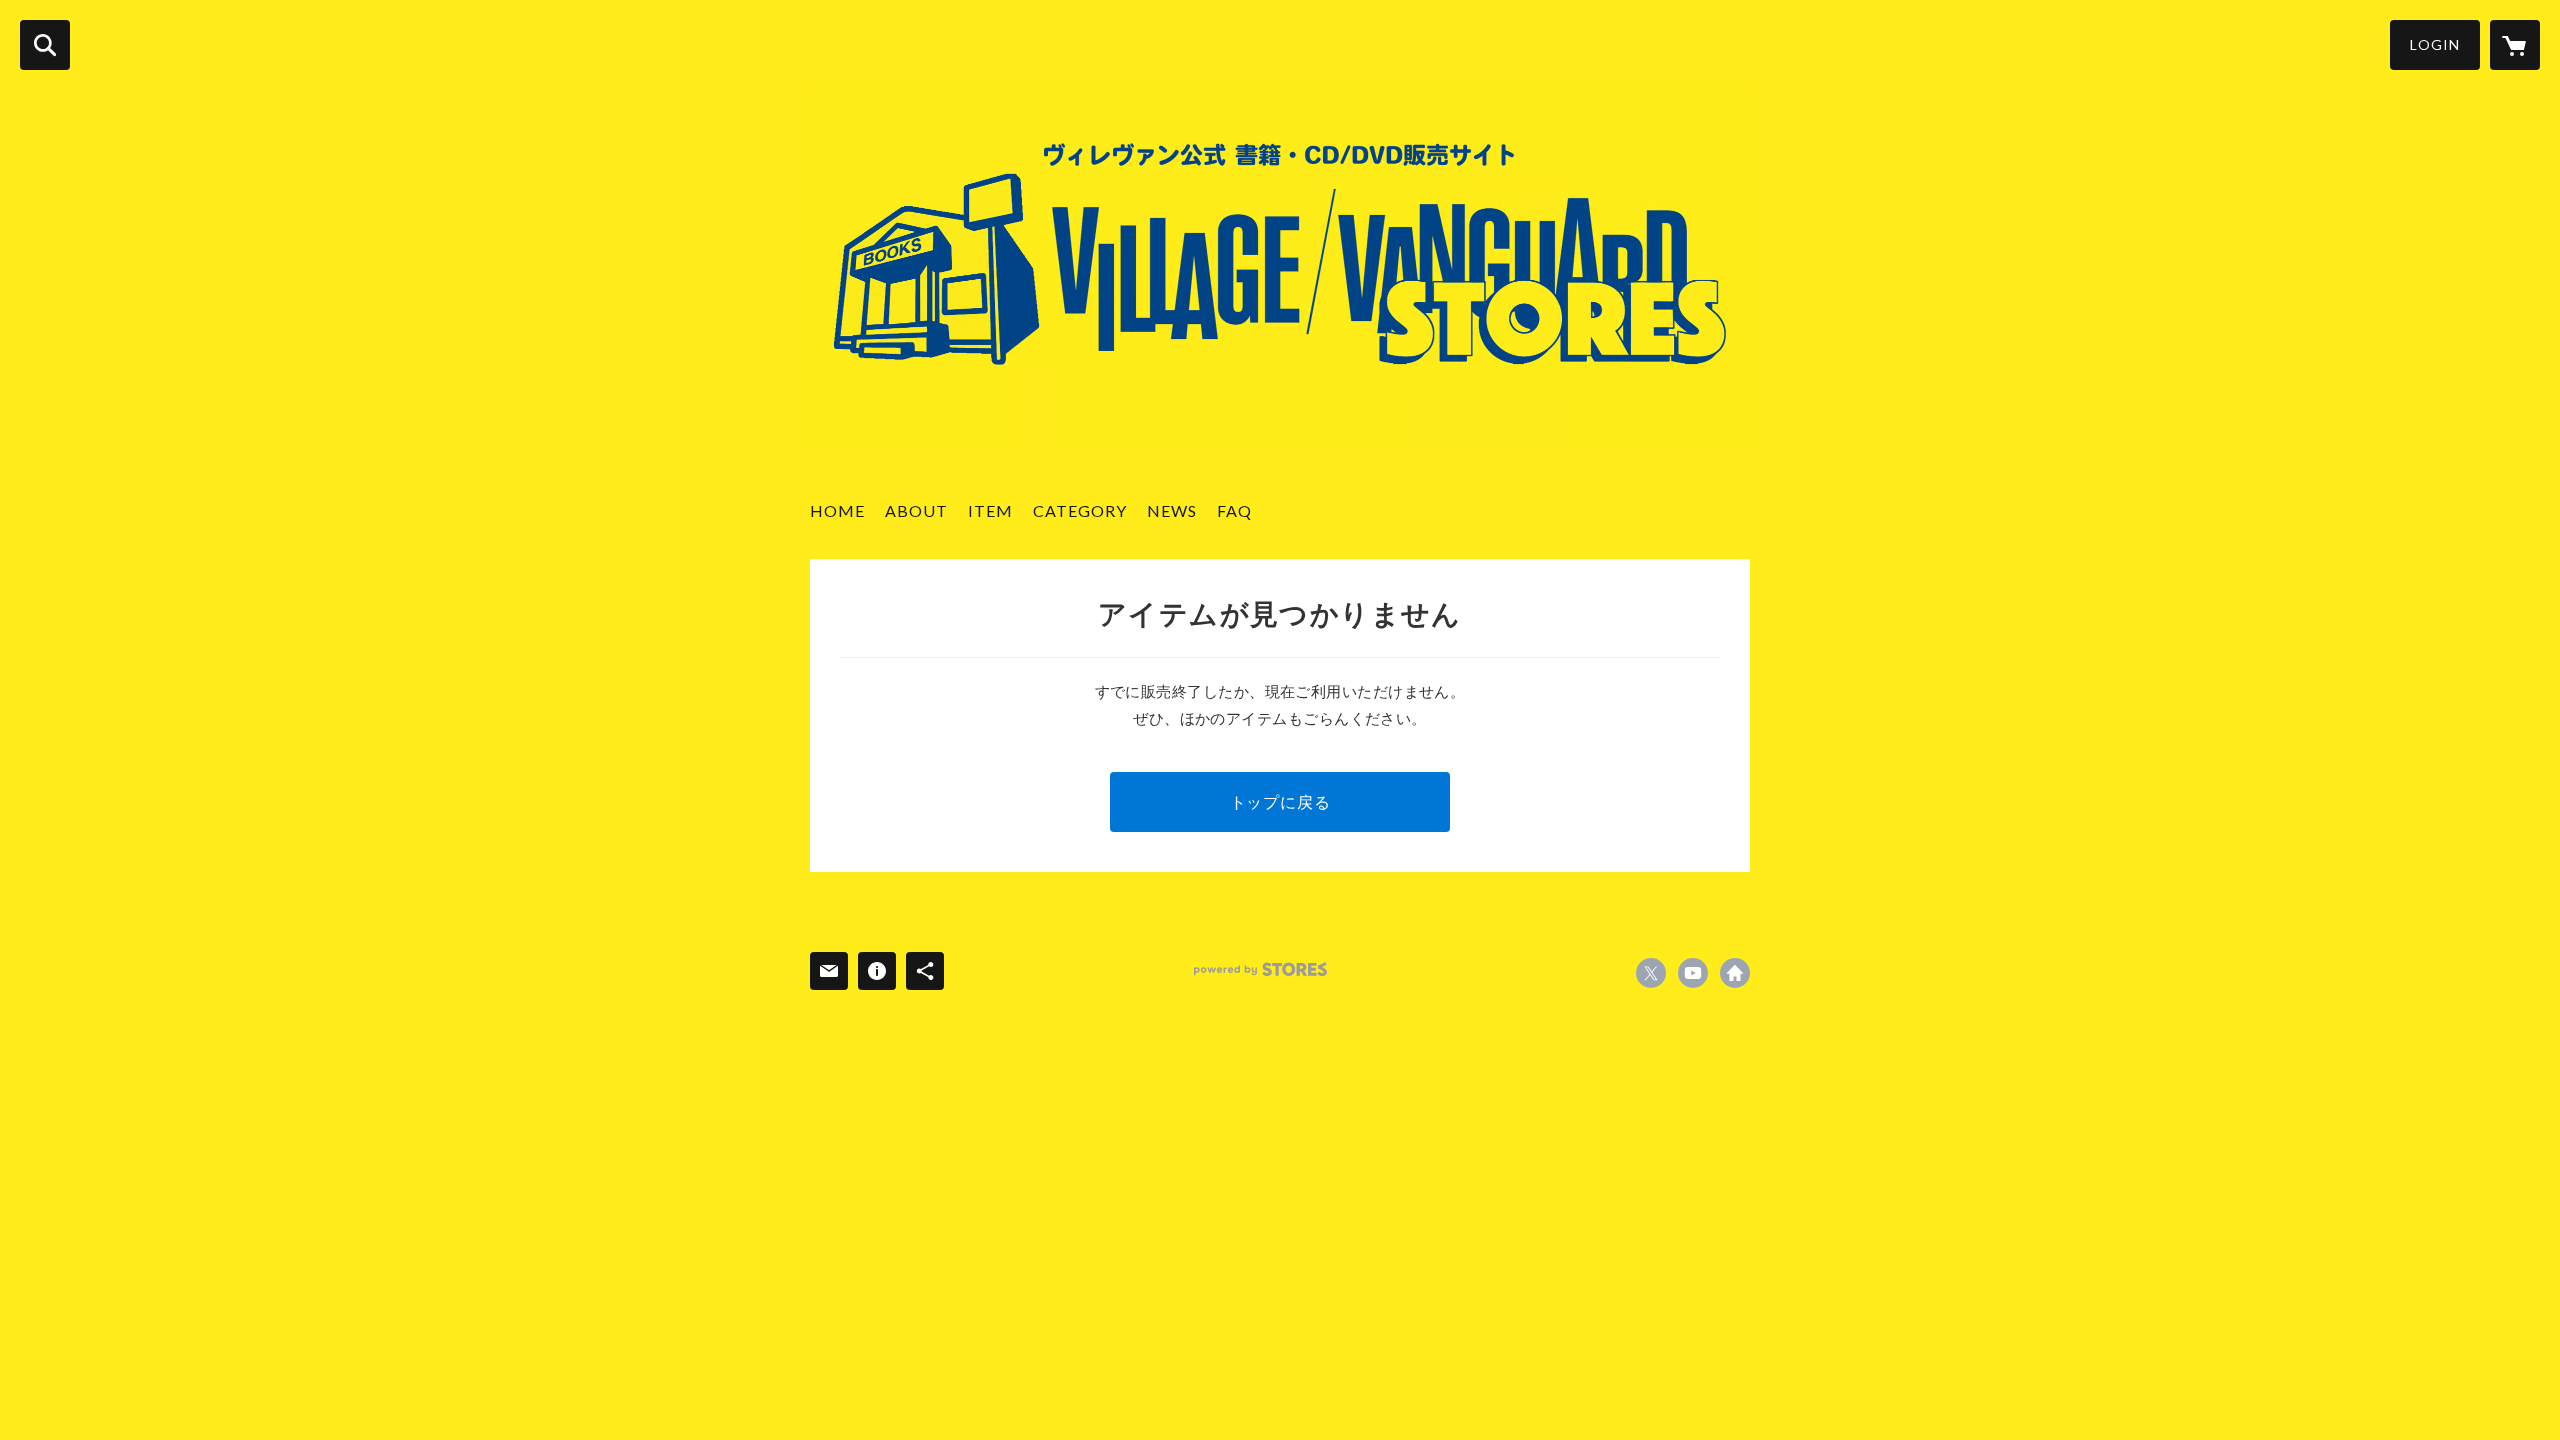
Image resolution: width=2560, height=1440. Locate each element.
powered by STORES (1260, 969)
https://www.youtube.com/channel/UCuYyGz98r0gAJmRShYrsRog (1693, 973)
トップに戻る (1280, 801)
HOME (837, 510)
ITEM (990, 510)
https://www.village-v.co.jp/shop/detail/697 (1735, 973)
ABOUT (916, 510)
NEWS (1172, 510)
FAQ (1234, 510)
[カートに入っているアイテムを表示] (2515, 45)
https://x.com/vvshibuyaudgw (1651, 973)
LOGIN (2435, 44)
